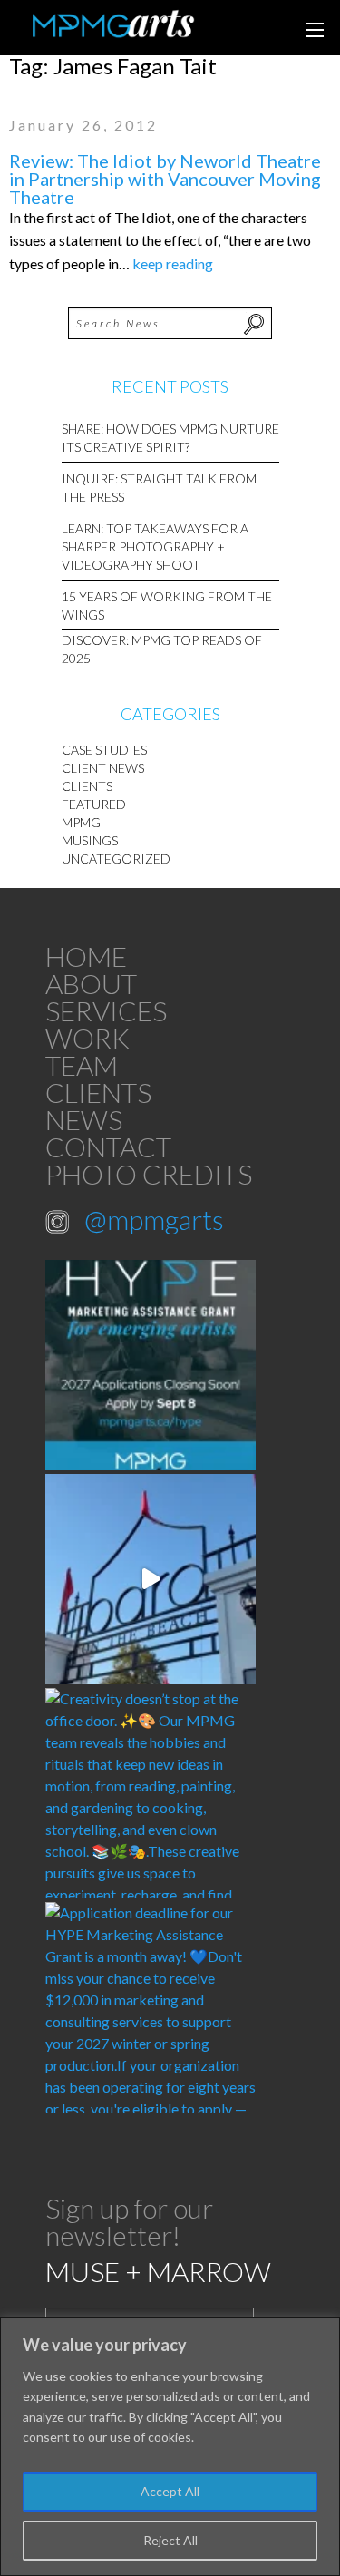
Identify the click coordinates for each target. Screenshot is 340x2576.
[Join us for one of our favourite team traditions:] (151, 1579)
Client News (103, 768)
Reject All (170, 2540)
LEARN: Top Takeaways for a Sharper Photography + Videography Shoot (155, 546)
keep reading (173, 263)
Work (87, 1038)
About (91, 983)
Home (86, 956)
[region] (170, 2447)
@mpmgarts (154, 1219)
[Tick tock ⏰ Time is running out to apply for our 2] (151, 1365)
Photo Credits (149, 1174)
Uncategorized (116, 859)
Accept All (170, 2491)
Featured (94, 804)
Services (106, 1010)
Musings (90, 840)
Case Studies (104, 750)
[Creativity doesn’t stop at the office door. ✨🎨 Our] (151, 1793)
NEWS (84, 1119)
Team (82, 1065)
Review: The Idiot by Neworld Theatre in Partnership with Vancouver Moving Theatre (165, 179)
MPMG (81, 822)
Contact (108, 1147)
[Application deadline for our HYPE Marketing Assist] (151, 2007)
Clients (87, 786)
